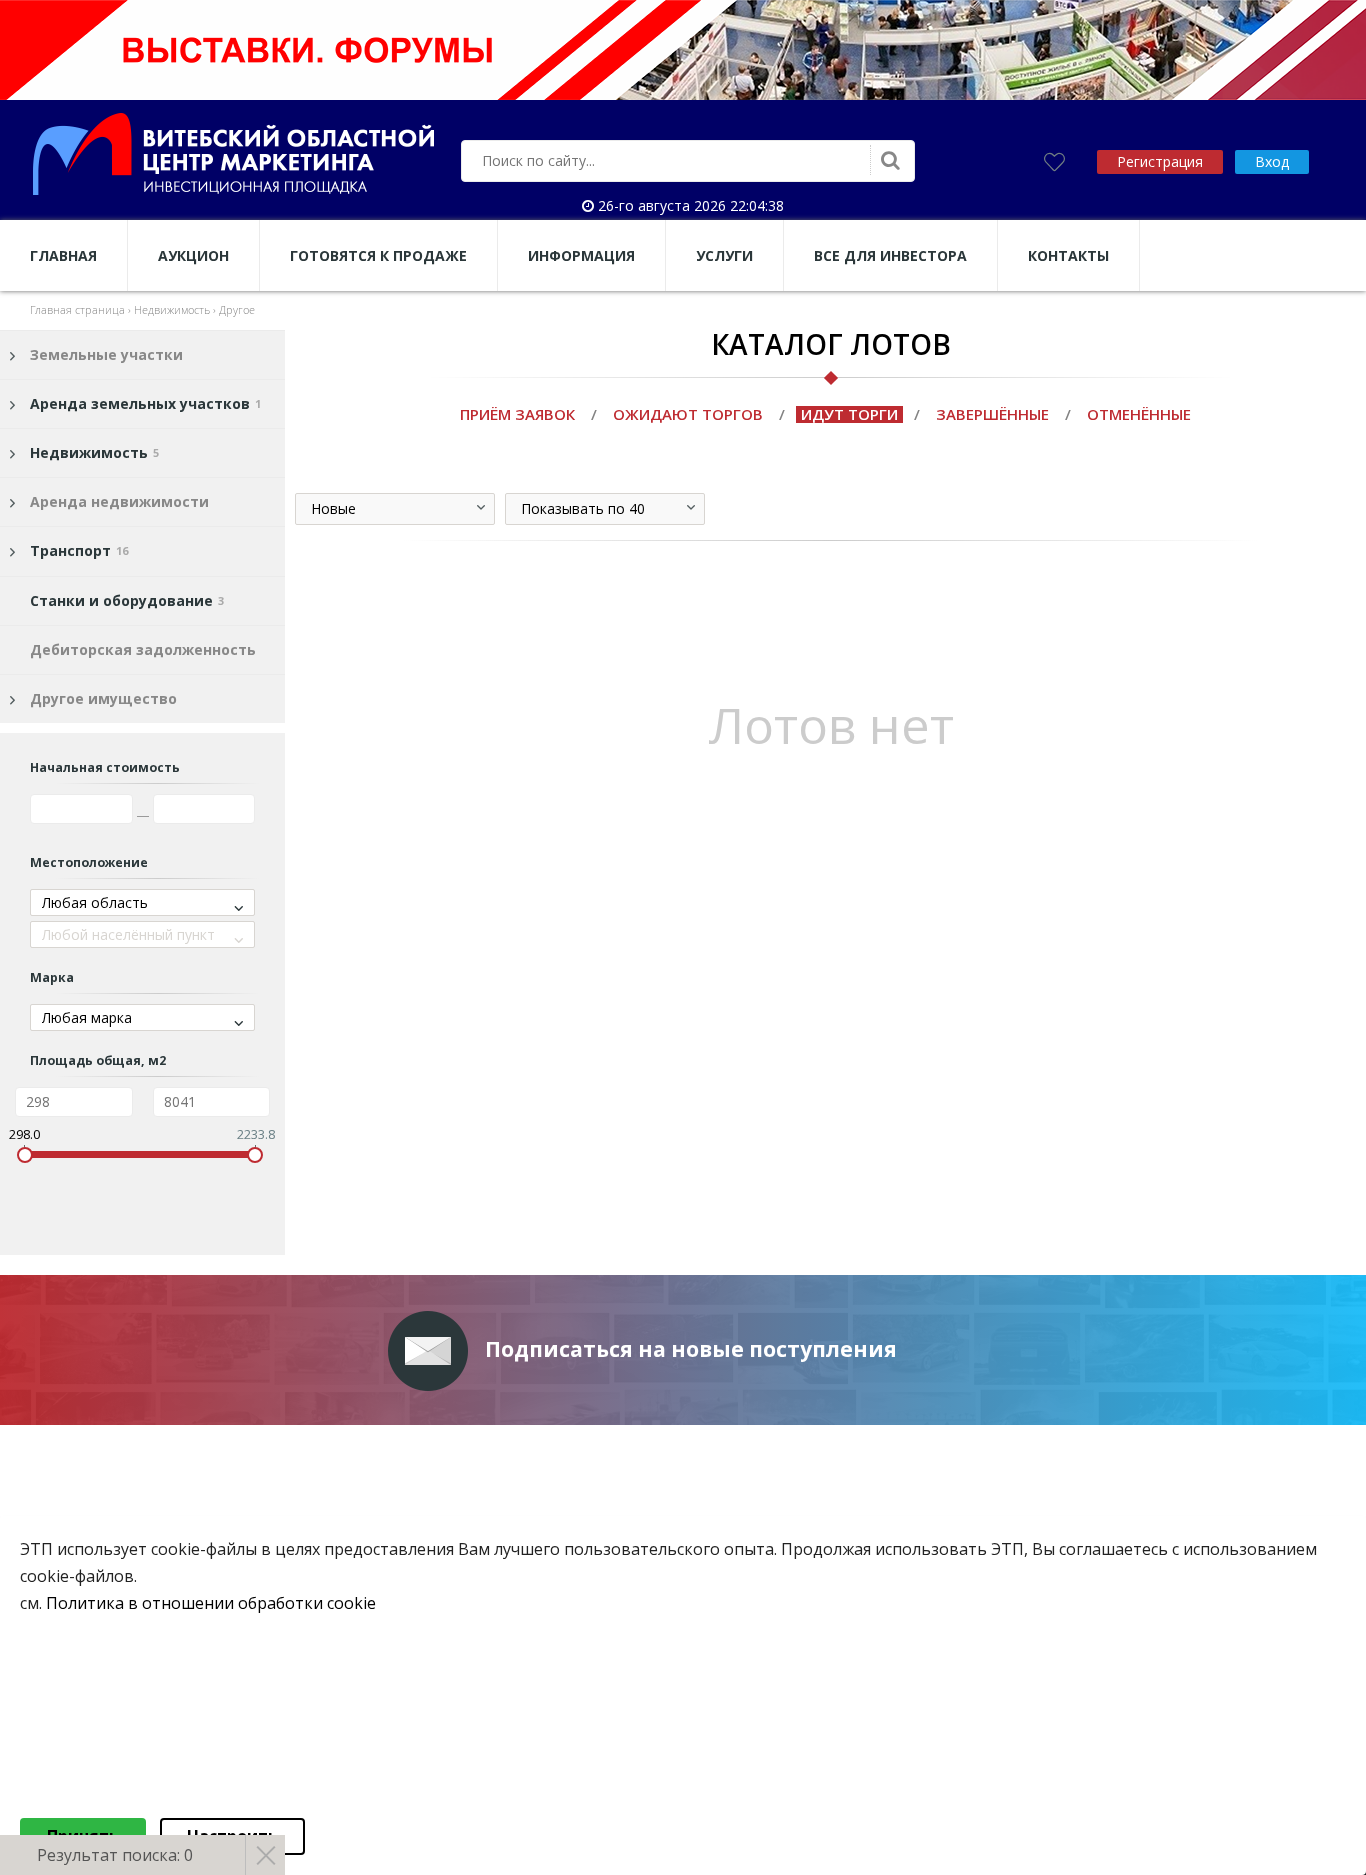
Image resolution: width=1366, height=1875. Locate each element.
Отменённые (1139, 414)
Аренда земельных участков (145, 403)
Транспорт (79, 550)
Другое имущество (103, 698)
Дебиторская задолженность (143, 649)
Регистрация (1160, 161)
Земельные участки (106, 354)
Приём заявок (517, 414)
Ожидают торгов (688, 414)
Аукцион (193, 255)
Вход (1272, 161)
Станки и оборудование (127, 600)
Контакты (1068, 255)
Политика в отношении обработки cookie (211, 1604)
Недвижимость (94, 452)
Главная (63, 255)
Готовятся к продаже (378, 255)
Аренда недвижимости (119, 501)
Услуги (724, 255)
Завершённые (992, 414)
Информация (581, 255)
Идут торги (849, 414)
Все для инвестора (890, 255)
